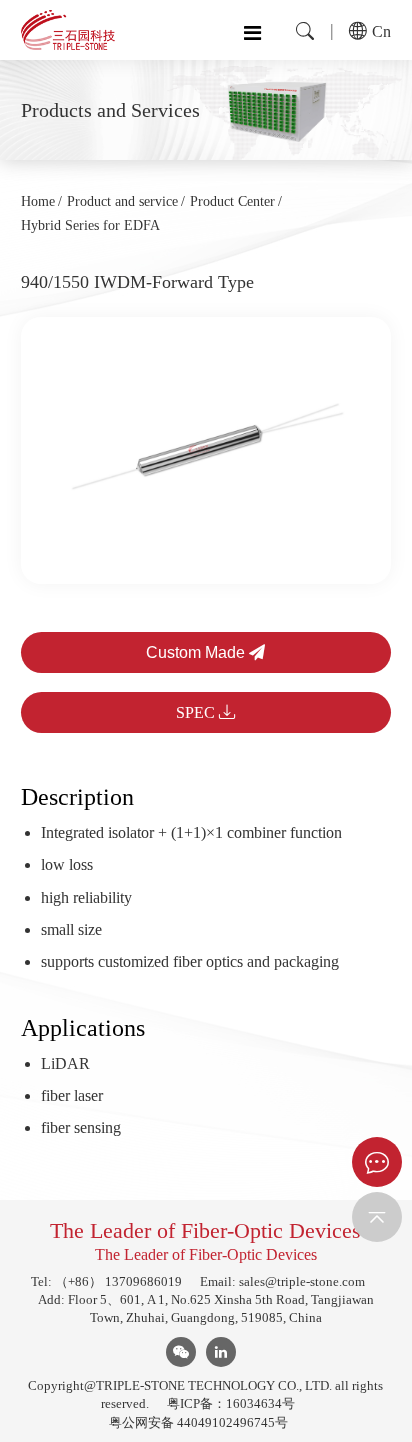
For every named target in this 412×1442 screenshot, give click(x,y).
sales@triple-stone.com (302, 1281)
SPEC (197, 712)
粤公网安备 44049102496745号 (198, 1422)
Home (38, 201)
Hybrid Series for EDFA (90, 225)
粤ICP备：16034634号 (231, 1403)
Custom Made (197, 652)
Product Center (232, 201)
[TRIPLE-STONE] (68, 30)
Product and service (122, 201)
